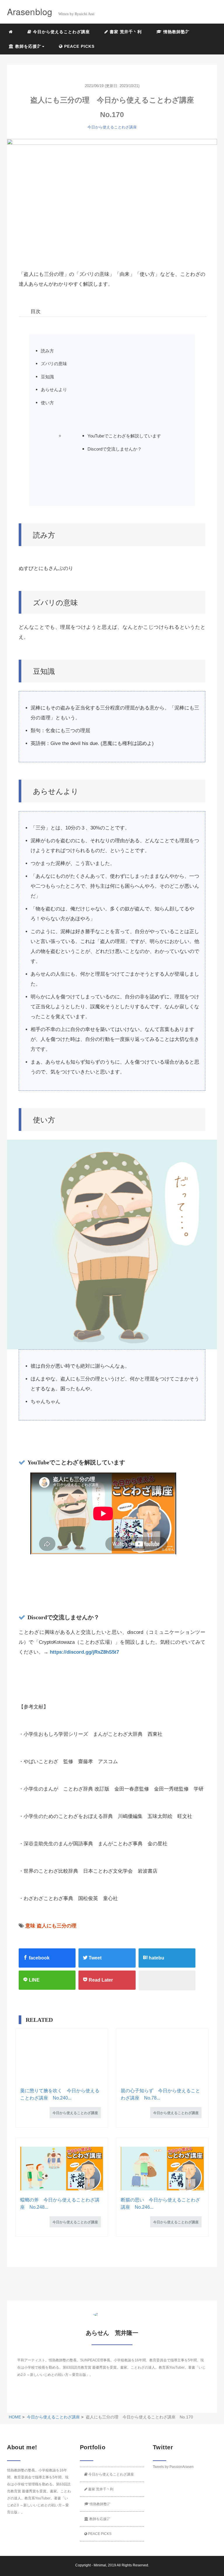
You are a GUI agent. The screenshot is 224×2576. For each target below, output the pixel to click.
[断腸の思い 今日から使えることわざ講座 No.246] (162, 2169)
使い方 (47, 403)
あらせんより (54, 390)
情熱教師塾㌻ (176, 32)
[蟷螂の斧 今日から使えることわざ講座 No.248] (62, 2169)
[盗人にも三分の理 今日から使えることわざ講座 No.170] (112, 198)
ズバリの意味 (54, 364)
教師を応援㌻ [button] (28, 46)
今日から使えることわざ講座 (61, 32)
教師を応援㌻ (99, 2519)
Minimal (100, 2565)
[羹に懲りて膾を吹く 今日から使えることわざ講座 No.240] (62, 2059)
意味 (30, 1926)
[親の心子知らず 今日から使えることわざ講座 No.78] (162, 2059)
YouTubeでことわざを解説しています (124, 436)
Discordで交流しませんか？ (115, 449)
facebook (39, 1958)
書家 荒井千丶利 (125, 32)
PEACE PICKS (79, 46)
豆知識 (47, 377)
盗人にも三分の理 (57, 1926)
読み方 (47, 351)
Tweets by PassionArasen (173, 2467)
